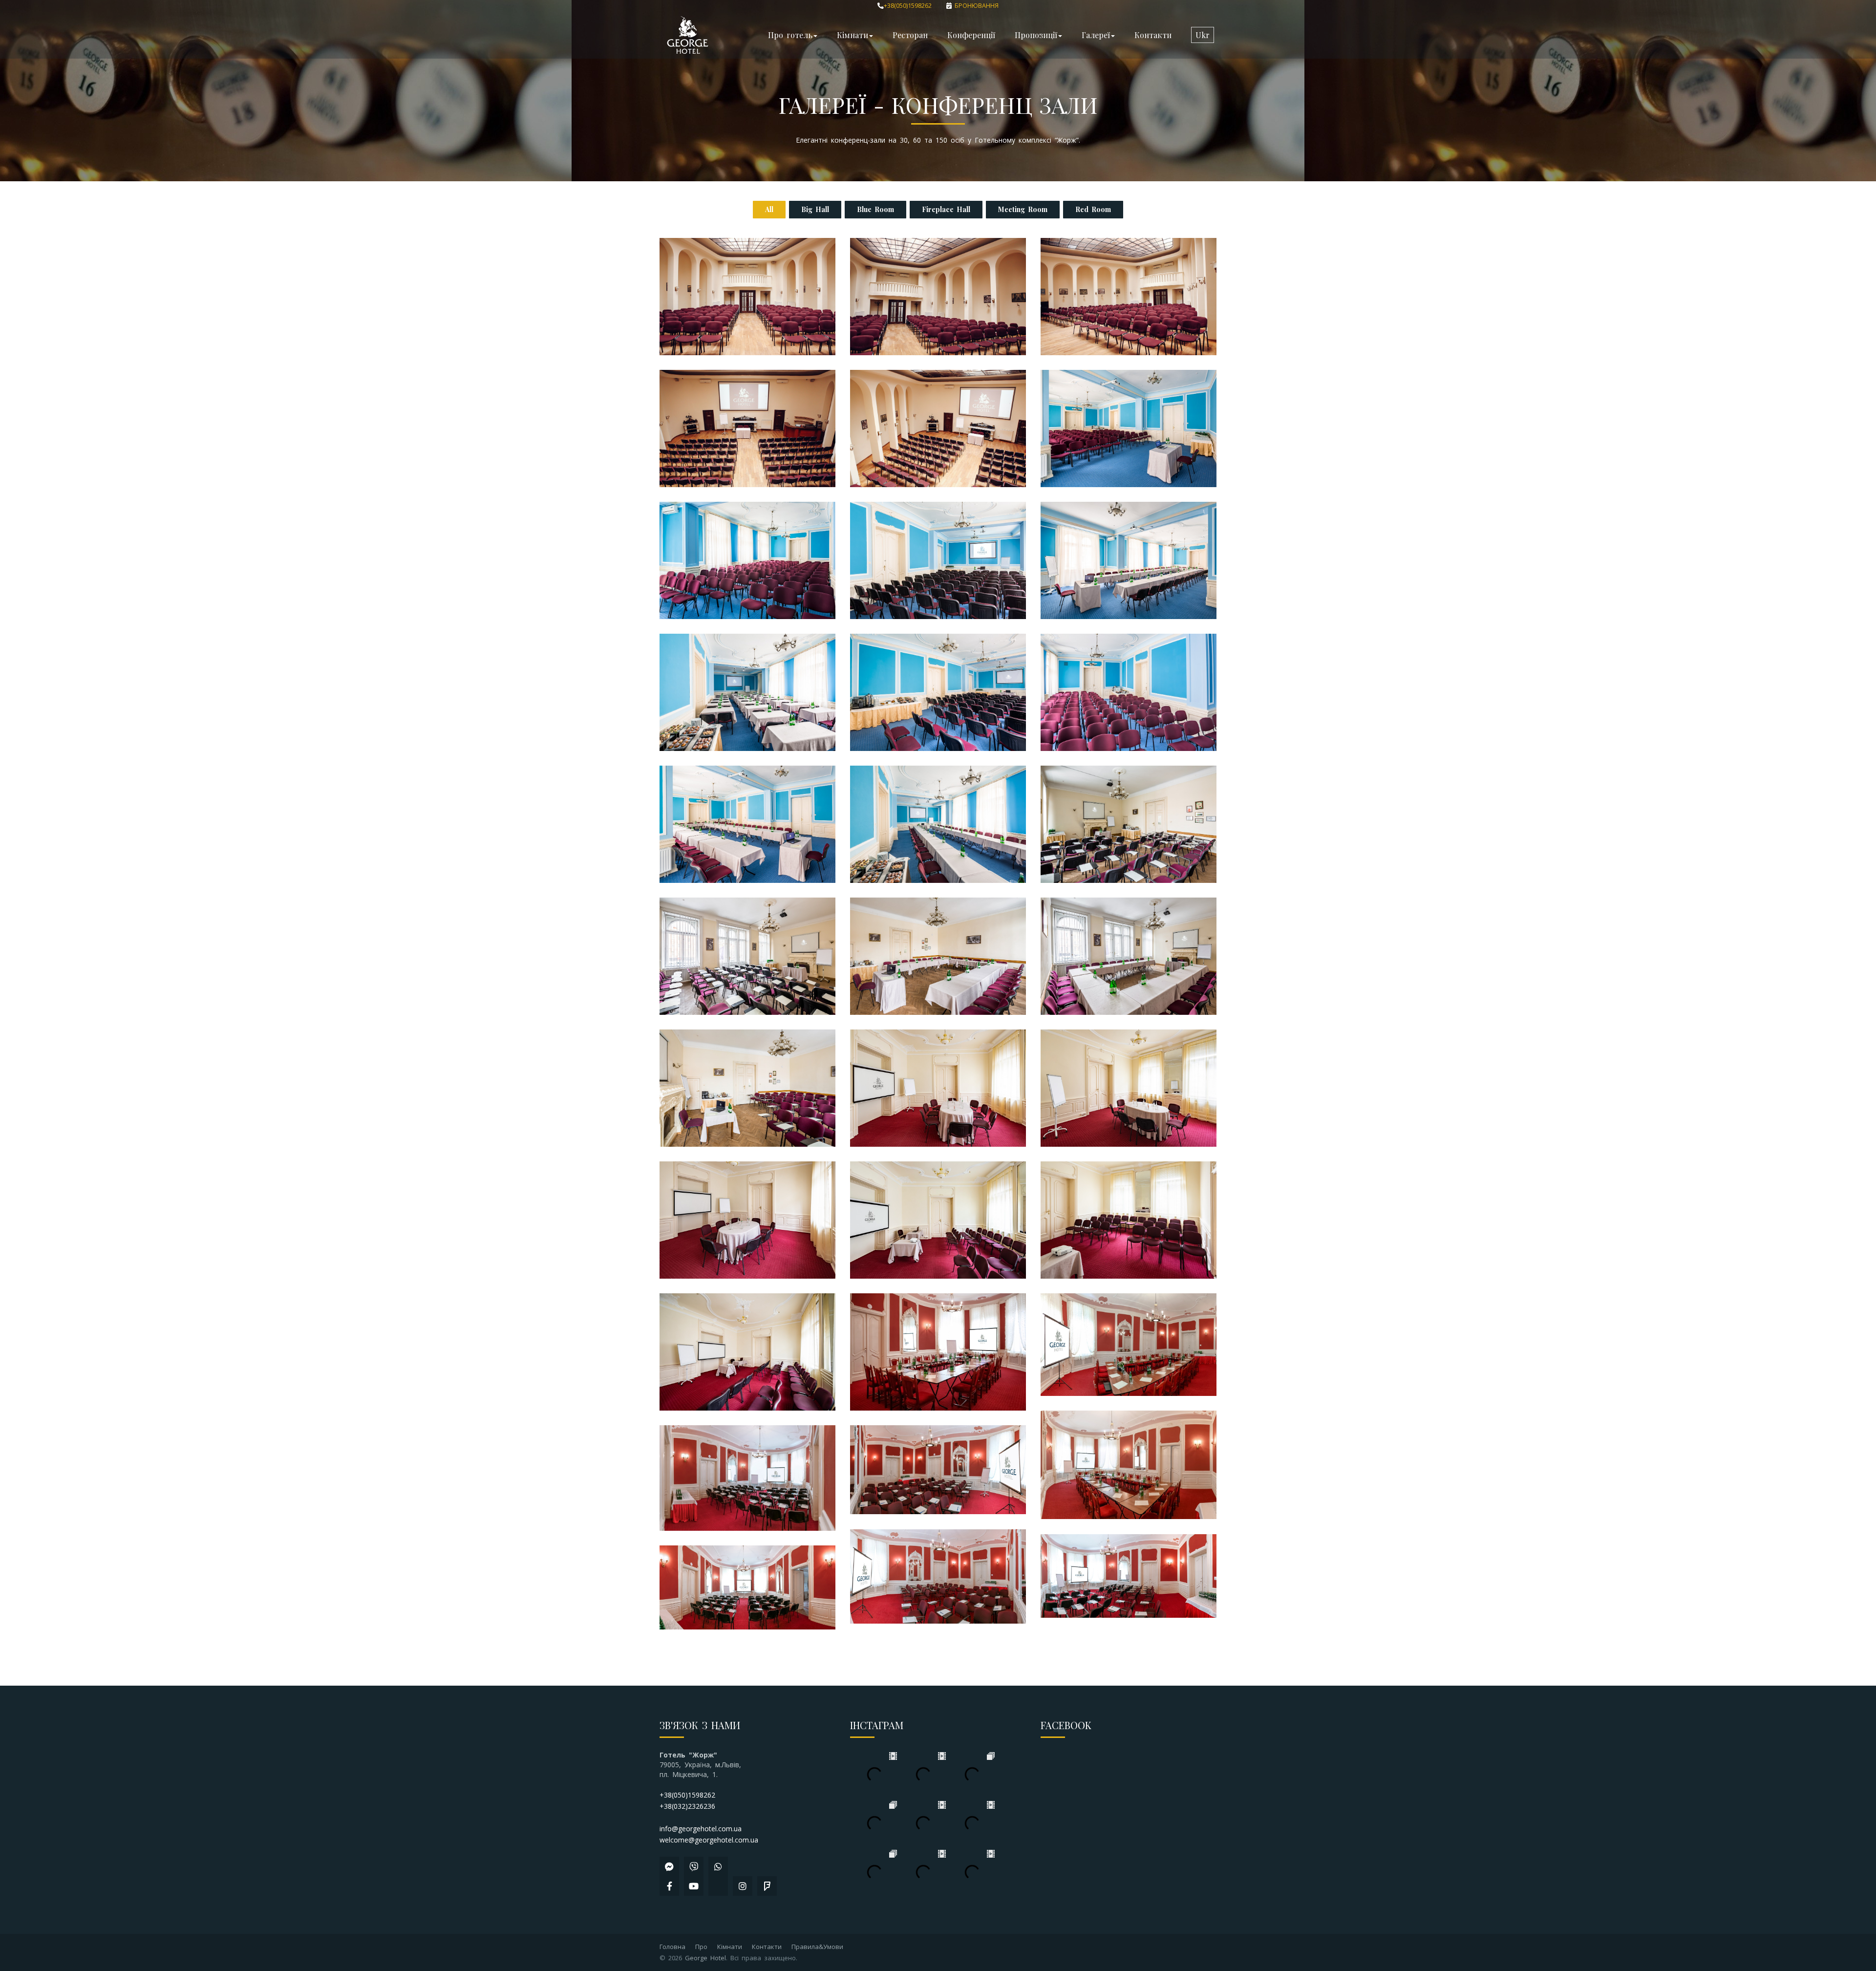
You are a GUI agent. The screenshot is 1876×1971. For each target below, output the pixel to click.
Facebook (1066, 1725)
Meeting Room (1023, 209)
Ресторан (910, 35)
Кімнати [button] (853, 35)
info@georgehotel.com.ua (701, 1829)
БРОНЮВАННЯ (975, 6)
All (769, 209)
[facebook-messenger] (669, 1866)
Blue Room (875, 209)
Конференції (971, 35)
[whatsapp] (718, 1866)
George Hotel (705, 1958)
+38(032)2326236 (687, 1806)
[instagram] (743, 1886)
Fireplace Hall (946, 209)
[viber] (694, 1866)
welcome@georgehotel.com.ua (709, 1840)
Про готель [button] (790, 35)
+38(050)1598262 (908, 6)
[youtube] (694, 1886)
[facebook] (669, 1886)
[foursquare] (767, 1886)
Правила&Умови (817, 1947)
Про (701, 1947)
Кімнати (730, 1947)
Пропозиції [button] (1036, 35)
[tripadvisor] (718, 1886)
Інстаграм (877, 1725)
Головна (672, 1947)
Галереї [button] (1096, 35)
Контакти (1153, 35)
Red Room (1093, 209)
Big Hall (815, 209)
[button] (1203, 35)
